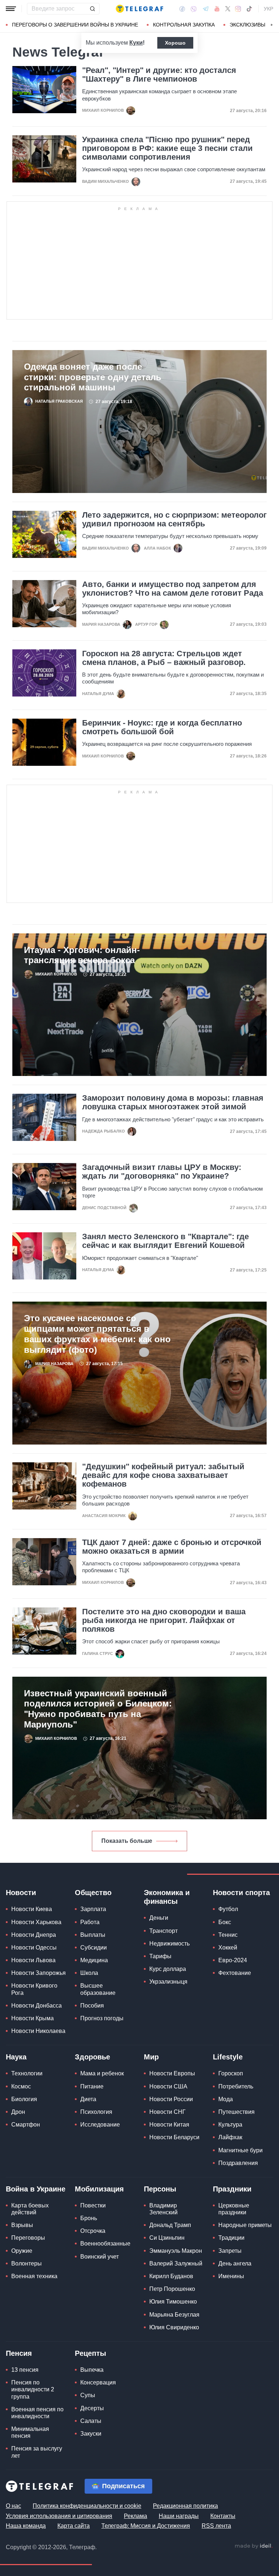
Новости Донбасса (37, 2006)
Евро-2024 (233, 1960)
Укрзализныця (168, 1982)
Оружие (22, 2251)
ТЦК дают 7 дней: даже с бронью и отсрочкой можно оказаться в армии (172, 1547)
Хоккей (228, 1948)
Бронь (89, 2218)
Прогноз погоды (102, 2018)
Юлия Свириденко (174, 2327)
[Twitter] (228, 9)
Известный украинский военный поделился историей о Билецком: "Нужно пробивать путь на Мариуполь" (98, 1709)
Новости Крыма (33, 2018)
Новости (21, 1893)
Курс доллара (168, 1969)
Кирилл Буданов (171, 2276)
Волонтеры (27, 2263)
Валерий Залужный (176, 2263)
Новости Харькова (36, 1922)
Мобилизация (99, 2189)
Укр (268, 9)
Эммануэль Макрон (176, 2251)
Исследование (100, 2125)
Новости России (171, 2099)
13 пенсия (25, 2370)
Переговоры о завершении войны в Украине (75, 25)
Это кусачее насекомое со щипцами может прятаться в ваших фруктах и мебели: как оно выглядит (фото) (97, 1334)
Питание (92, 2086)
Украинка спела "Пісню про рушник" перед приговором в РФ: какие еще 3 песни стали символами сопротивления (167, 148)
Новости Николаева (38, 2031)
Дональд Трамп (170, 2225)
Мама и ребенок (102, 2073)
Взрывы (22, 2225)
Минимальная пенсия (30, 2432)
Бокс (225, 1922)
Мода (226, 2099)
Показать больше (127, 1841)
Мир (151, 2057)
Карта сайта (74, 2526)
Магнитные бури (240, 2150)
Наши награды (179, 2516)
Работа (90, 1922)
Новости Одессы (34, 1948)
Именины (231, 2276)
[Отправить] (92, 9)
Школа (89, 1973)
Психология (96, 2112)
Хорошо (175, 43)
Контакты (223, 2516)
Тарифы (160, 1956)
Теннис (228, 1935)
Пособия (92, 2006)
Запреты (230, 2251)
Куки (136, 43)
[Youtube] (217, 9)
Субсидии (94, 1948)
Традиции (231, 2238)
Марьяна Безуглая (174, 2315)
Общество (93, 1893)
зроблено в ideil (254, 2546)
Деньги (159, 1918)
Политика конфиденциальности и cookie (87, 2506)
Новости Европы (172, 2073)
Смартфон (26, 2125)
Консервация (98, 2382)
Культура (230, 2125)
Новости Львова (33, 1960)
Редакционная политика (185, 2506)
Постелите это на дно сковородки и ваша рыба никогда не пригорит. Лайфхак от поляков (164, 1620)
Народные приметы (245, 2225)
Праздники (232, 2189)
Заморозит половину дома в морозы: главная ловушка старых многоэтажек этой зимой (173, 1102)
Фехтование (235, 1973)
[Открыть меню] (11, 9)
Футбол (228, 1909)
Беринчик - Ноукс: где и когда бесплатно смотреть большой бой (162, 727)
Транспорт (163, 1931)
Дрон (18, 2112)
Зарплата (93, 1909)
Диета (88, 2099)
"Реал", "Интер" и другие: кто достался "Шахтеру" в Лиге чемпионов (159, 75)
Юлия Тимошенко (173, 2302)
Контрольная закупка (184, 25)
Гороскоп (231, 2073)
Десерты (92, 2408)
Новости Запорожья (39, 1973)
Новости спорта (241, 1893)
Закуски (91, 2434)
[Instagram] (238, 9)
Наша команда (26, 2526)
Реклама (136, 2516)
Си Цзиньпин (167, 2238)
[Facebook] (182, 9)
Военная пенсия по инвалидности (37, 2413)
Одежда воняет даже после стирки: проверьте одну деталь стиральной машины (93, 377)
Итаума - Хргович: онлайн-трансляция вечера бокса (82, 955)
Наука (16, 2057)
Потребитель (236, 2086)
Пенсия (19, 2353)
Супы (88, 2395)
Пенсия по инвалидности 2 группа (33, 2389)
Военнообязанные (105, 2244)
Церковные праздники (234, 2209)
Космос (21, 2086)
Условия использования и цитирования (59, 2516)
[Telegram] (206, 9)
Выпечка (92, 2370)
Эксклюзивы (247, 25)
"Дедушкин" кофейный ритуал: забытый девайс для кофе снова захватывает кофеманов (163, 1475)
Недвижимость (169, 1944)
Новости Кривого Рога (34, 1989)
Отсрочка (93, 2231)
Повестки (93, 2205)
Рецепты (90, 2353)
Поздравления (238, 2163)
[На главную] (139, 9)
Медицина (94, 1960)
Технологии (27, 2073)
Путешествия (236, 2112)
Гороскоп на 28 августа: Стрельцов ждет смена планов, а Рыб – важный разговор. (164, 658)
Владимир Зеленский (163, 2209)
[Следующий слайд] (272, 25)
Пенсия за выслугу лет (37, 2452)
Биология (24, 2099)
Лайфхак (230, 2137)
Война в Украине (36, 2189)
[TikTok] (249, 9)
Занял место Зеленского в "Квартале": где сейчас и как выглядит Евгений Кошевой (165, 1241)
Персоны (160, 2189)
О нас (13, 2506)
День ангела (235, 2263)
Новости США (168, 2086)
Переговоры (28, 2238)
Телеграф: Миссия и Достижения (146, 2526)
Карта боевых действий (30, 2209)
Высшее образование (98, 1989)
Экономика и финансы (167, 1897)
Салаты (91, 2421)
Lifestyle (228, 2057)
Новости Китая (169, 2125)
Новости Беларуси (174, 2137)
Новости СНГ (167, 2112)
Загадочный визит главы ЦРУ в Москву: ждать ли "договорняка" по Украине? (162, 1172)
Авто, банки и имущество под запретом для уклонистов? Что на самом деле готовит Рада (173, 589)
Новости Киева (32, 1909)
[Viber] (194, 9)
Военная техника (34, 2276)
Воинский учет (100, 2257)
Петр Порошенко (172, 2289)
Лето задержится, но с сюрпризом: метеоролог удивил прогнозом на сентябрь (174, 519)
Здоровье (92, 2057)
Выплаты (93, 1935)
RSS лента (216, 2526)
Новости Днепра (34, 1935)
